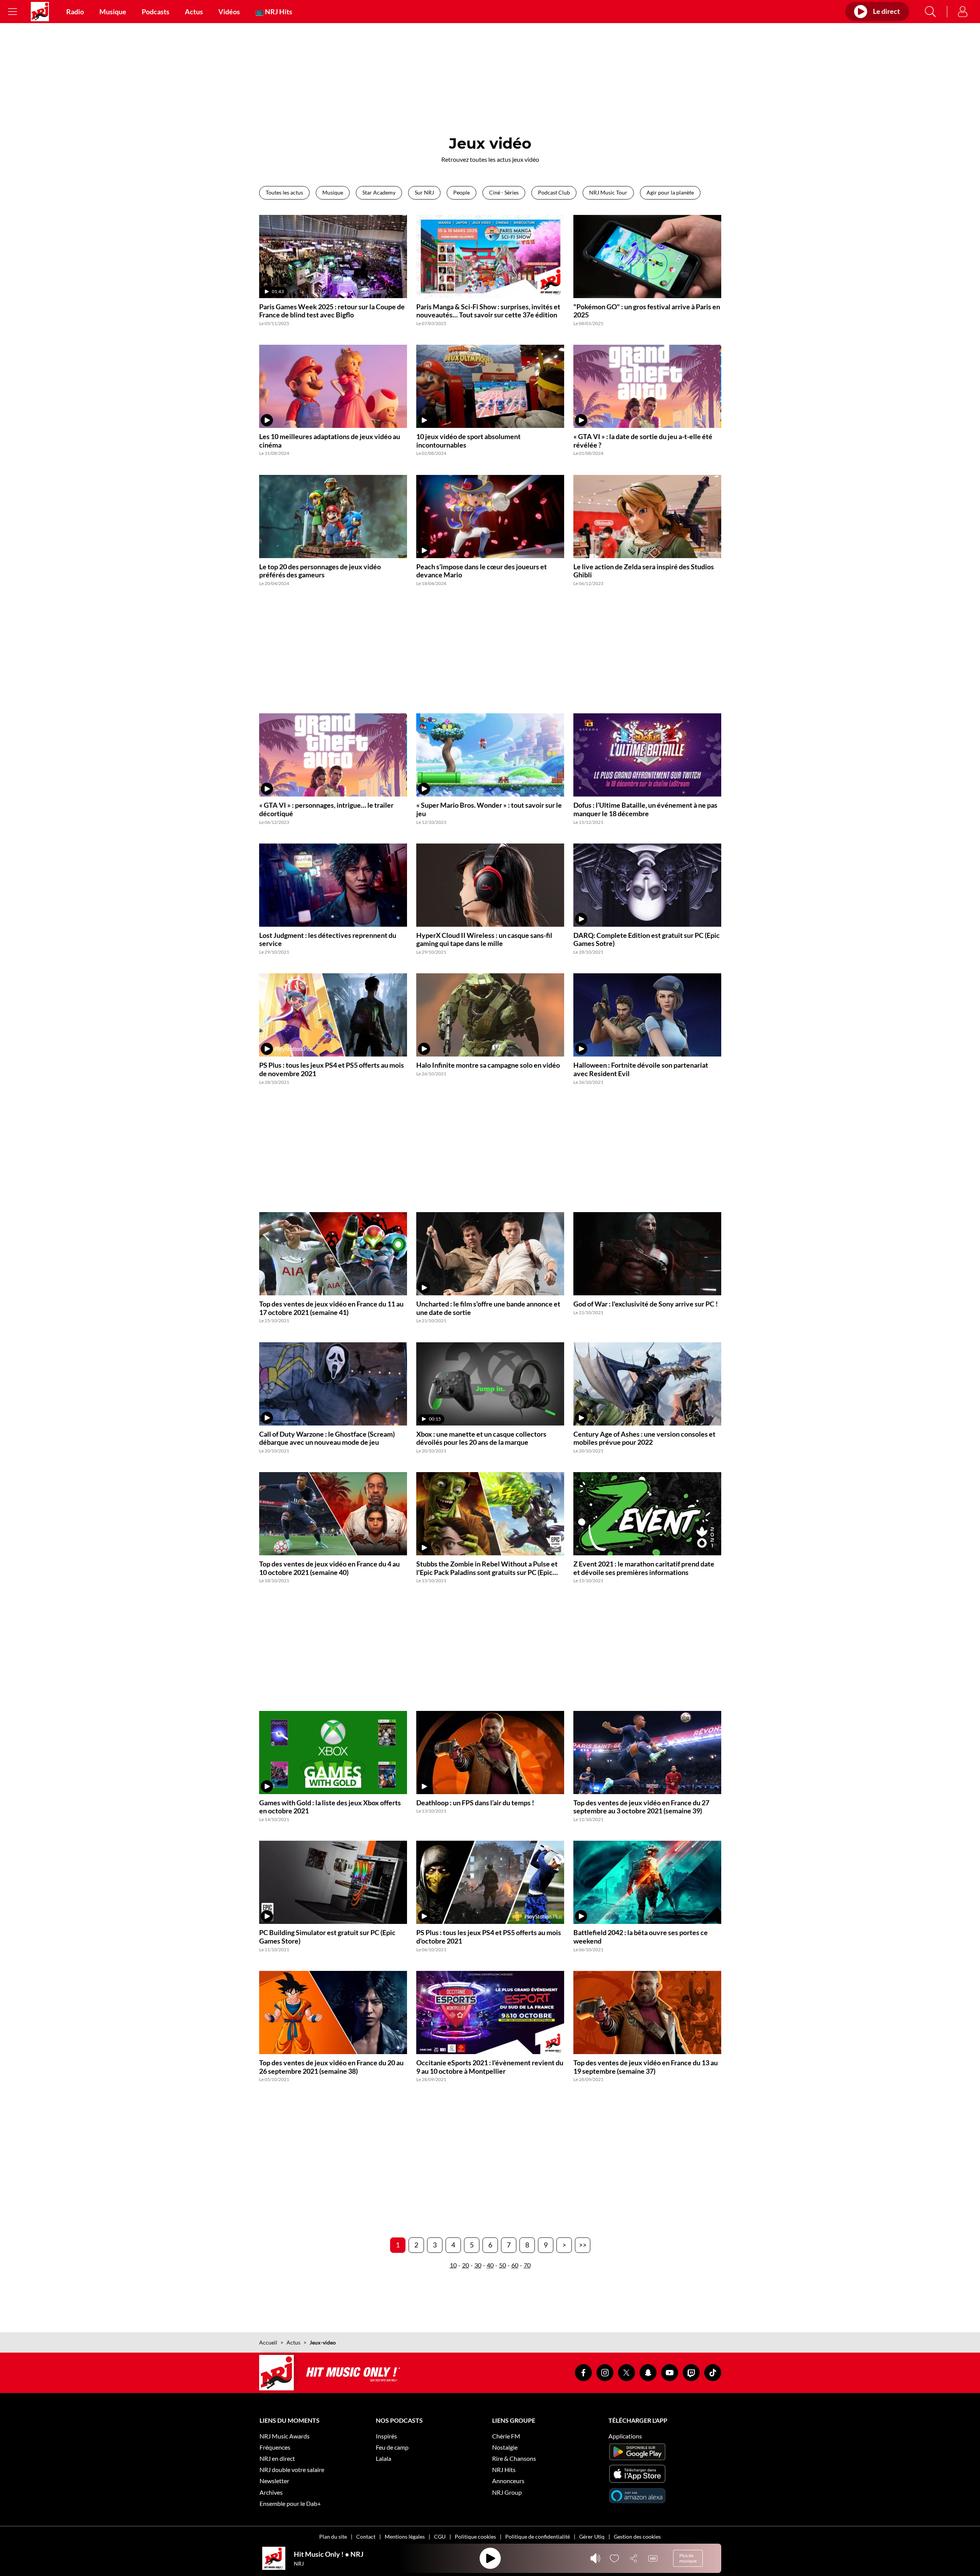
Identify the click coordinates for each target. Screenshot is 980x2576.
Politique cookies (475, 2537)
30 (478, 2265)
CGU (440, 2537)
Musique (113, 12)
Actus (194, 12)
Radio (75, 12)
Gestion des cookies (637, 2537)
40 (490, 2265)
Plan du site (333, 2537)
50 (503, 2265)
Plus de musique (688, 2558)
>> (583, 2245)
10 (453, 2265)
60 (515, 2265)
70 (527, 2265)
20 (466, 2265)
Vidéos (229, 12)
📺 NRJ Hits (274, 12)
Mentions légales (405, 2537)
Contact (366, 2537)
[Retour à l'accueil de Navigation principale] (40, 12)
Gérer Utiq (592, 2537)
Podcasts (156, 12)
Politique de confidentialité (538, 2537)
